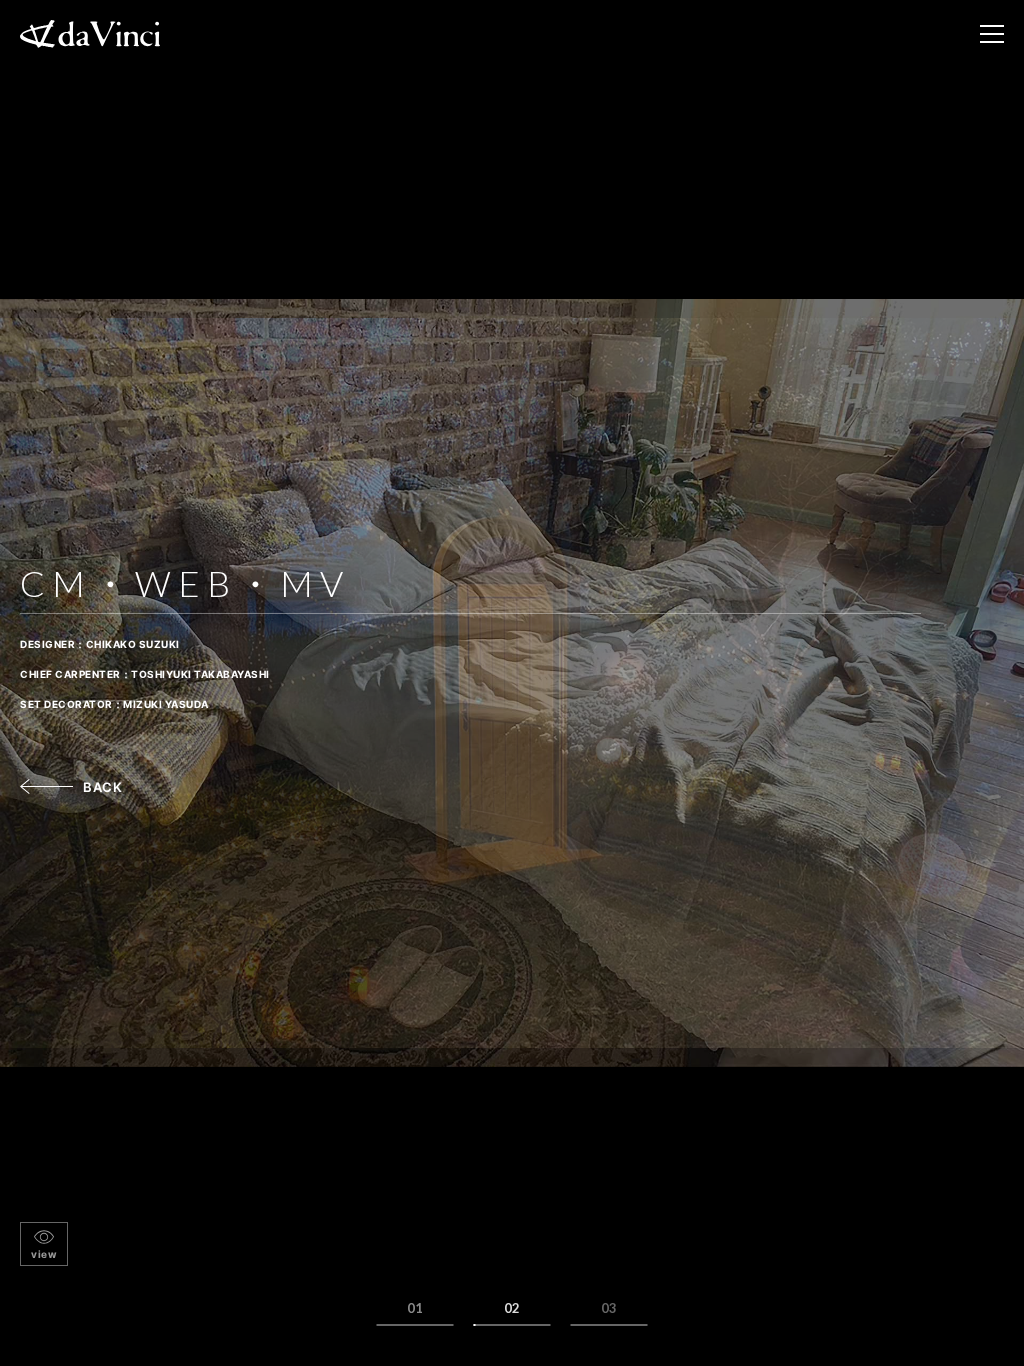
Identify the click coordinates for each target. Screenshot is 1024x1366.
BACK (102, 787)
